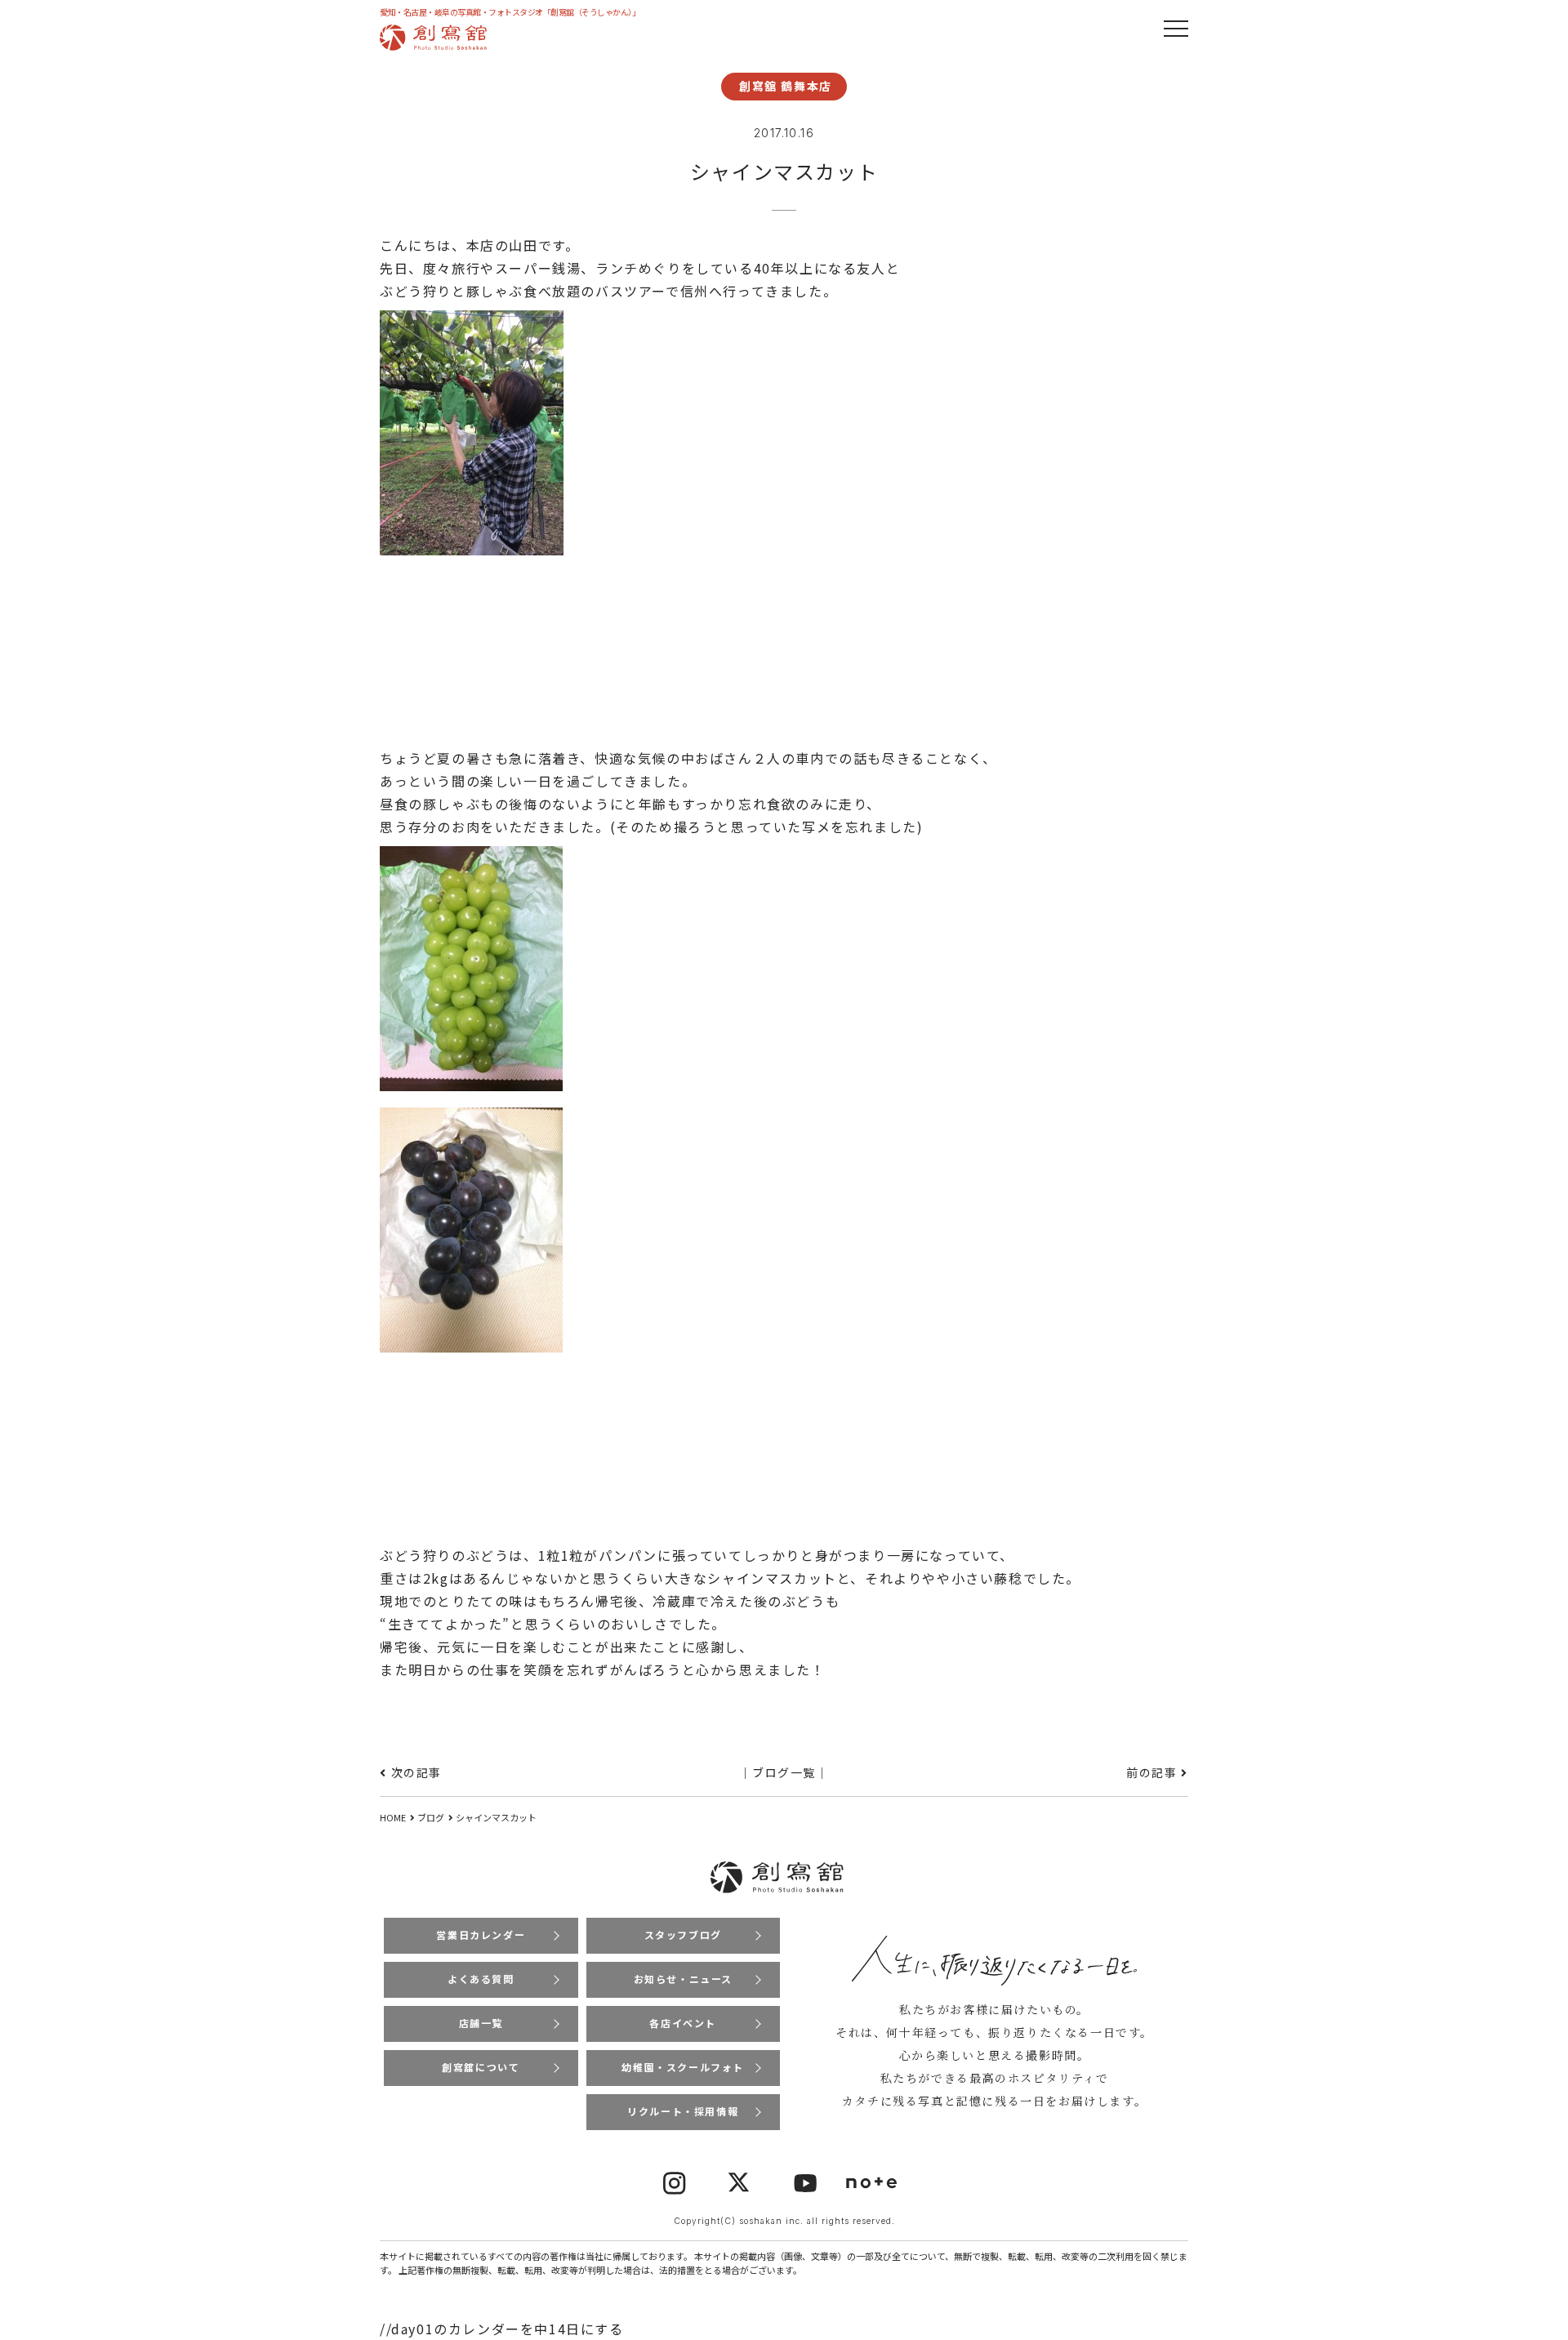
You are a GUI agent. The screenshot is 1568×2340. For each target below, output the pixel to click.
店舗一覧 (481, 2023)
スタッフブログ (683, 1934)
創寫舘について (481, 2067)
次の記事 (416, 1772)
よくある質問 (481, 1979)
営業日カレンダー (481, 1934)
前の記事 (1151, 1772)
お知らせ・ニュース (683, 1979)
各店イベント (683, 2023)
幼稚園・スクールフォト (683, 2067)
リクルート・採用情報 (683, 2111)
